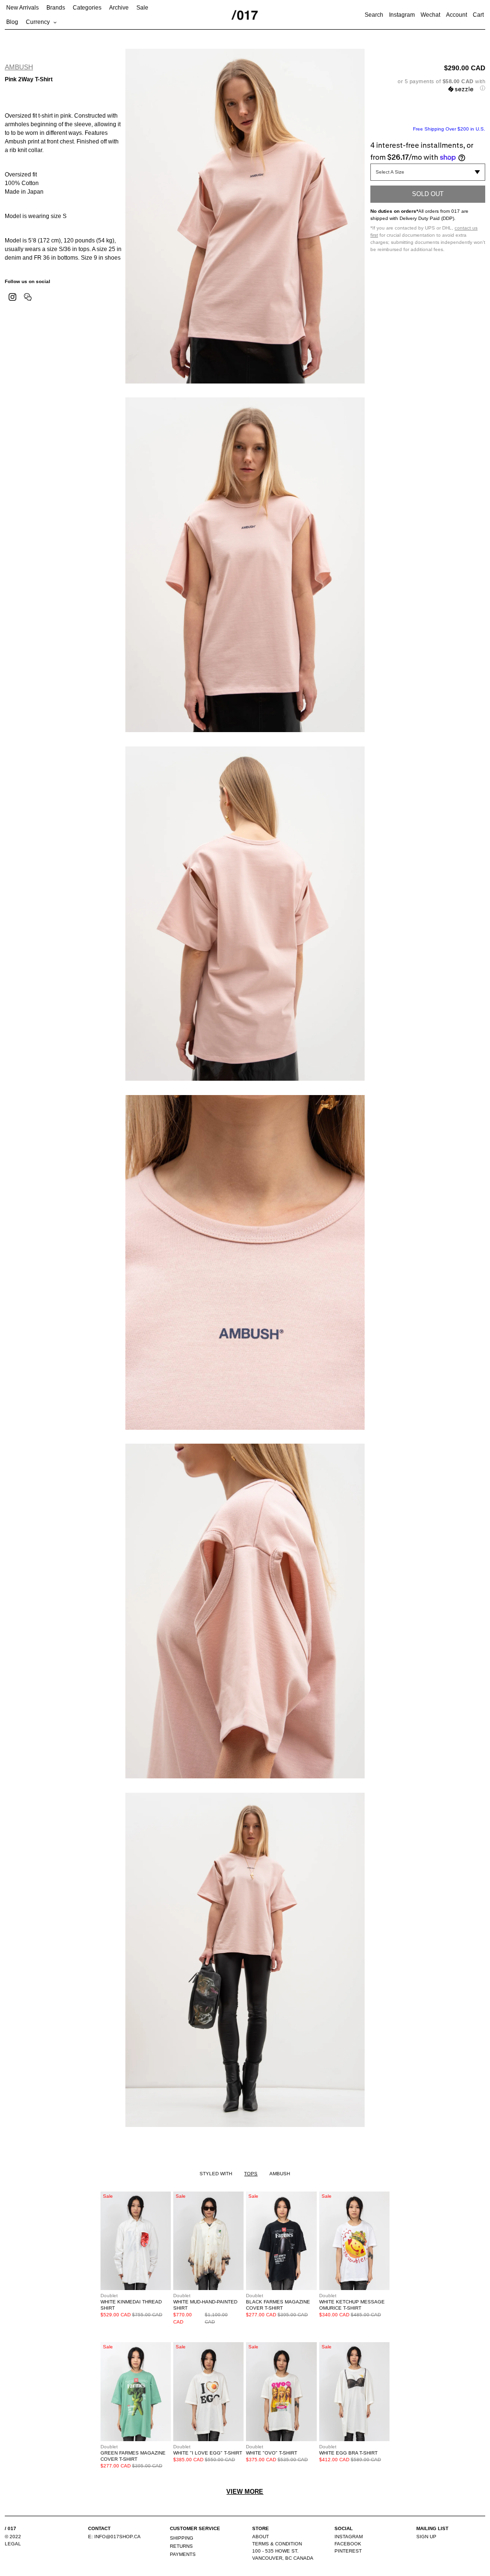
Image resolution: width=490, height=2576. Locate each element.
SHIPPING (182, 2538)
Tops (251, 2174)
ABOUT (261, 2537)
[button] (428, 85)
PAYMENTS (183, 2554)
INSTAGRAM (349, 2537)
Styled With (216, 2174)
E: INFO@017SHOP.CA (114, 2537)
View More (245, 2492)
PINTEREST (348, 2551)
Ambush (19, 67)
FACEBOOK (348, 2544)
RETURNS (181, 2546)
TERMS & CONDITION (277, 2544)
